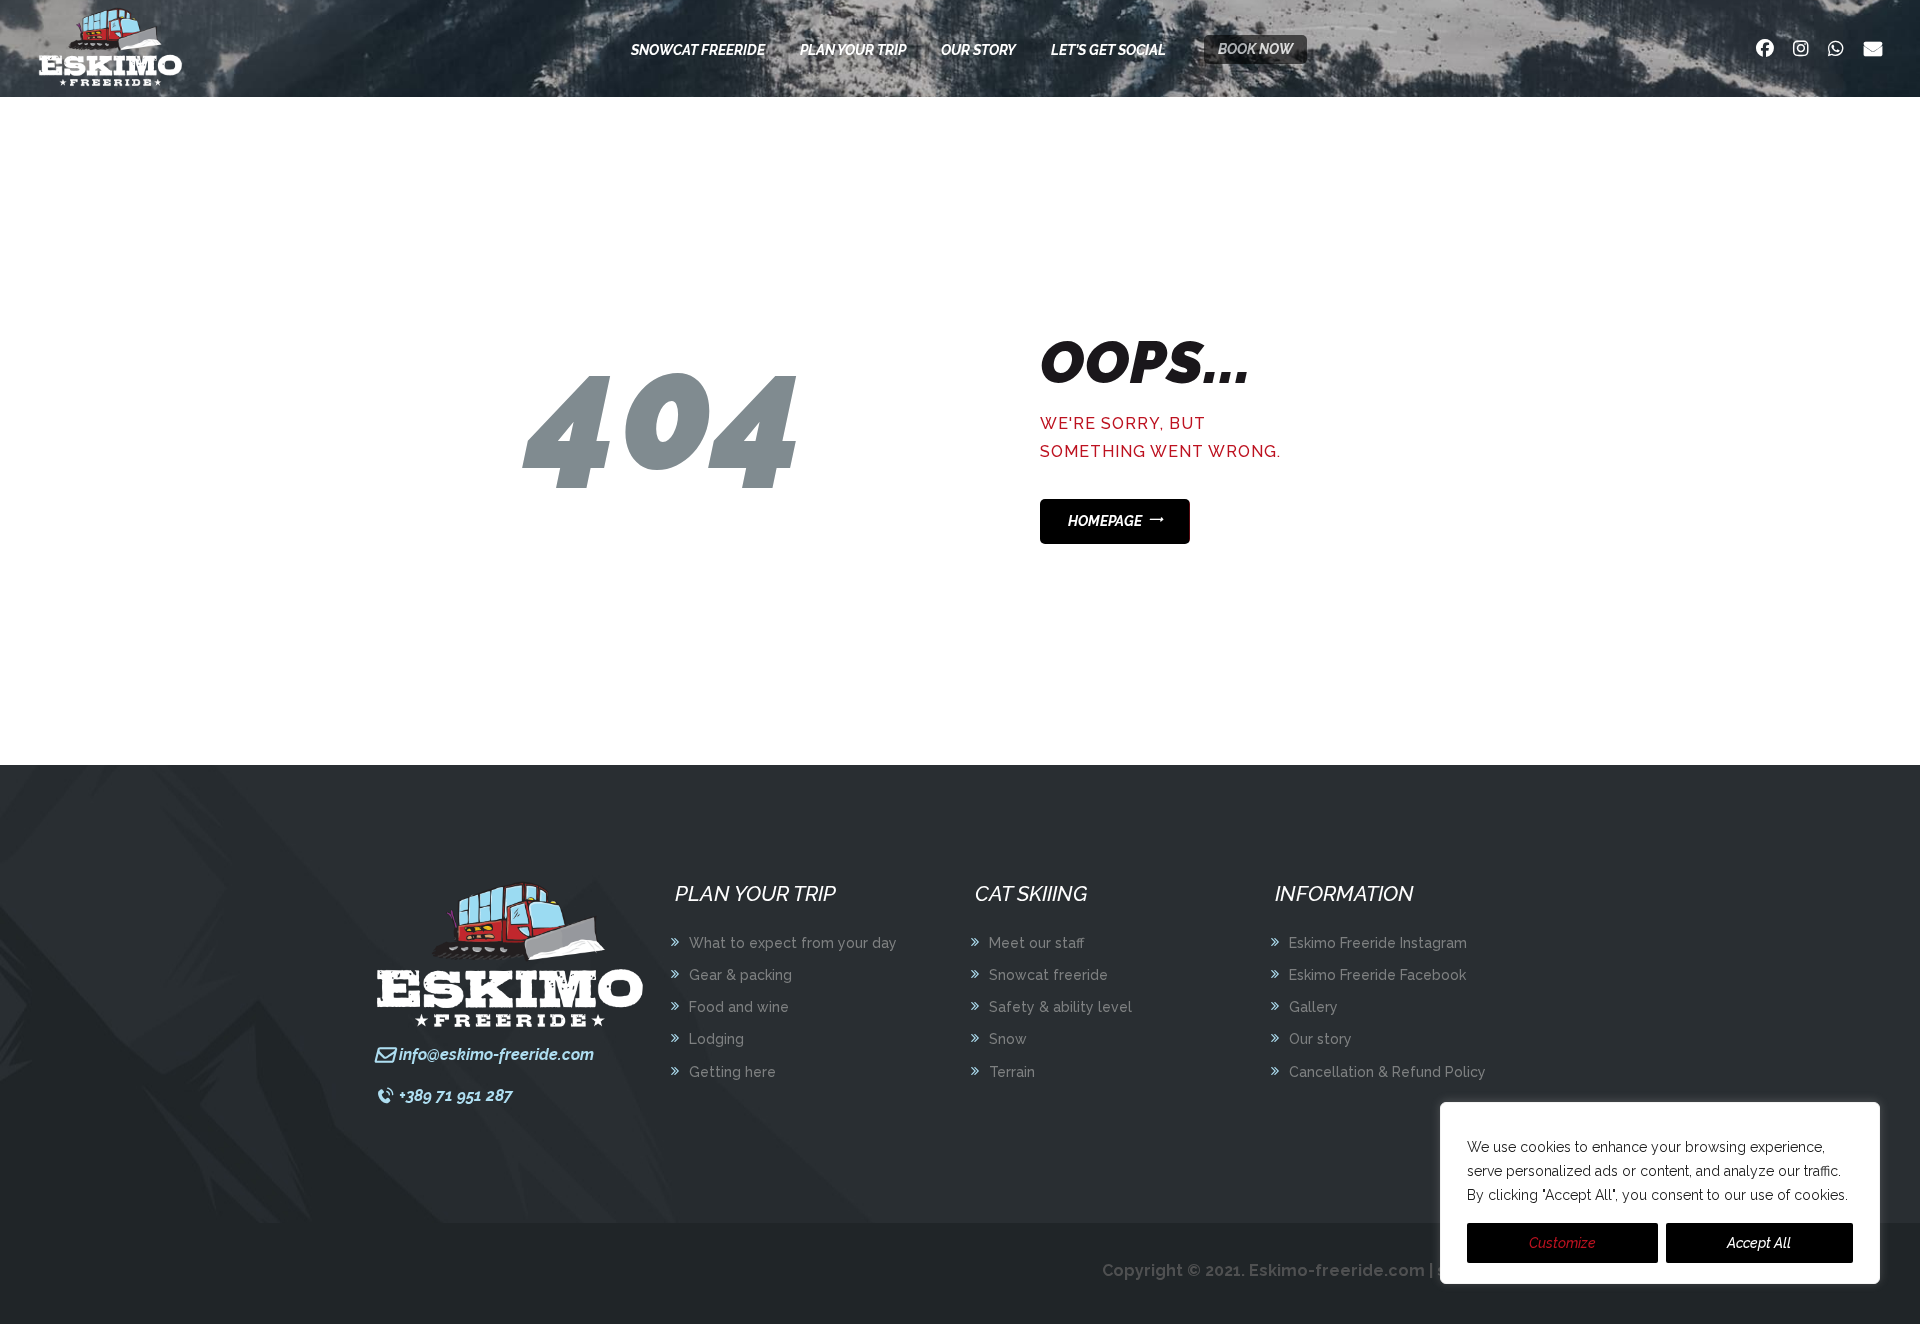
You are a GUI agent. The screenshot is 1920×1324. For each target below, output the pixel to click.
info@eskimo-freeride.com (496, 1054)
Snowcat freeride (1048, 975)
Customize (1562, 1243)
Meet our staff (1036, 943)
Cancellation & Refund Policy (1387, 1072)
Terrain (1012, 1072)
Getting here (732, 1072)
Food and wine (739, 1007)
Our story (1320, 1039)
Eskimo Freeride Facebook (1377, 975)
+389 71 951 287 (456, 1095)
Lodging (716, 1039)
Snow (1008, 1039)
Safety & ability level (1060, 1007)
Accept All (1759, 1243)
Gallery (1313, 1007)
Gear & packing (740, 975)
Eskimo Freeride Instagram (1378, 943)
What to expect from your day (793, 943)
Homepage (1105, 521)
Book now (1255, 49)
